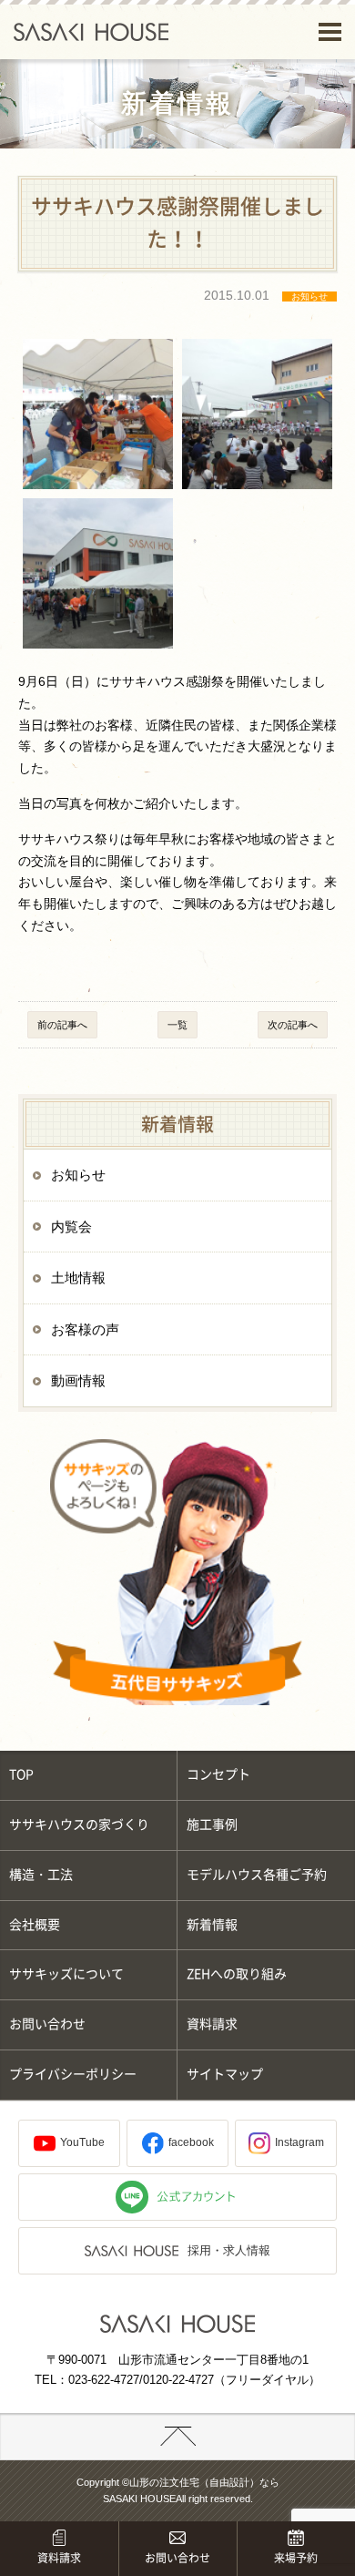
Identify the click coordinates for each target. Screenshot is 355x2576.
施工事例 (212, 1825)
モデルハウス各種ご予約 (257, 1875)
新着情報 (212, 1925)
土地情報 (78, 1278)
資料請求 (212, 2024)
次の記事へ (293, 1025)
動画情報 (78, 1380)
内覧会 (71, 1227)
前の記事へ (62, 1025)
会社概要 (35, 1925)
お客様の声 (85, 1329)
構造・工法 (41, 1875)
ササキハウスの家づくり (79, 1825)
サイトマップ (225, 2074)
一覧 (177, 1025)
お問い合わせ (47, 2024)
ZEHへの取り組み (237, 1974)
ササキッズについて (66, 1974)
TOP (21, 1774)
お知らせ (78, 1175)
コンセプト (218, 1774)
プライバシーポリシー (73, 2074)
